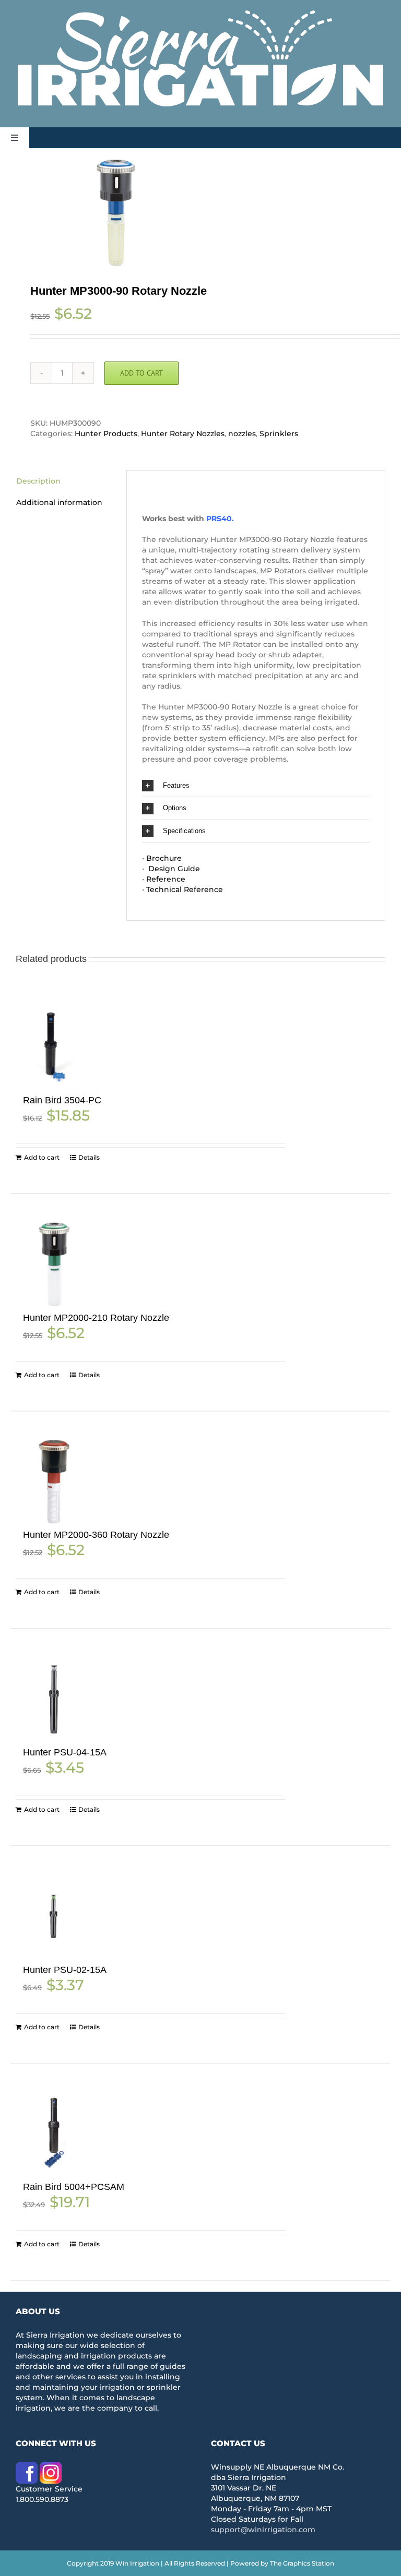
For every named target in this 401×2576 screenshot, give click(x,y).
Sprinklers (279, 434)
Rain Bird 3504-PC (62, 1100)
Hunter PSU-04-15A (65, 1752)
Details (89, 1157)
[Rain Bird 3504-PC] (54, 1047)
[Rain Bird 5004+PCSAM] (54, 2133)
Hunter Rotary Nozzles (183, 434)
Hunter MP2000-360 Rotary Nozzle (96, 1535)
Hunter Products (106, 434)
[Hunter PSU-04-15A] (54, 1699)
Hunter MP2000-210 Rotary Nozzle (96, 1318)
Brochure (164, 858)
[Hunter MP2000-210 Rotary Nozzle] (54, 1264)
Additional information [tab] (59, 502)
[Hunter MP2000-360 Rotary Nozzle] (54, 1481)
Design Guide (173, 869)
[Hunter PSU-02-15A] (54, 1916)
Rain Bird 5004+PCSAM (74, 2187)
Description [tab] (38, 481)
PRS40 (219, 519)
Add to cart (141, 373)
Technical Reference (185, 889)
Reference (166, 879)
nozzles (242, 434)
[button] (256, 786)
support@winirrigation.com (263, 2530)
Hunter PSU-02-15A (65, 1970)
